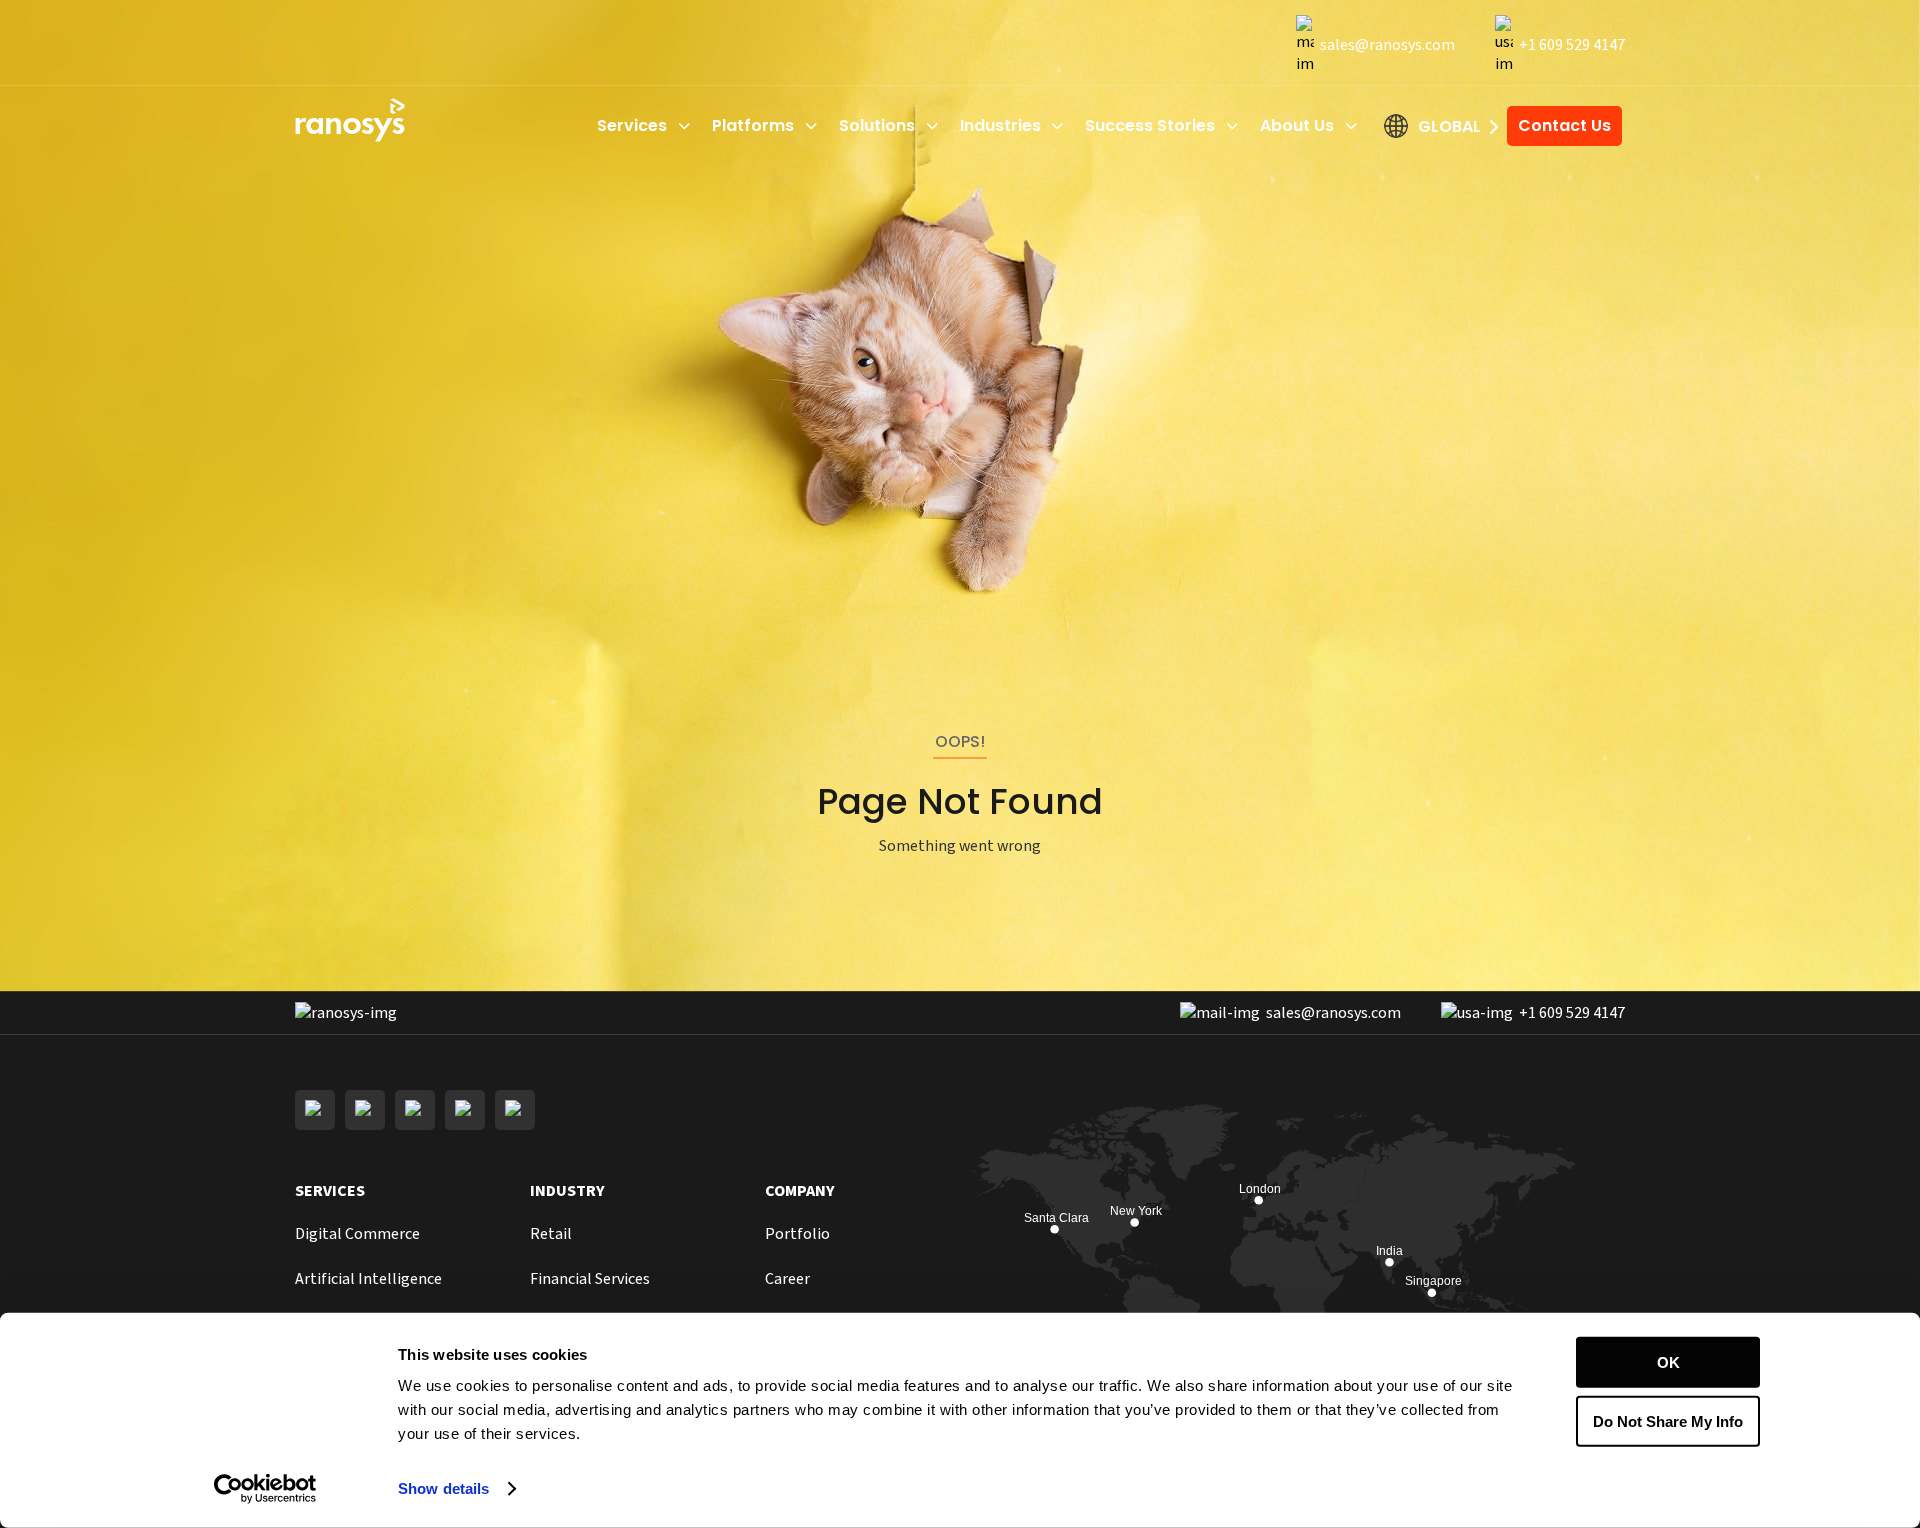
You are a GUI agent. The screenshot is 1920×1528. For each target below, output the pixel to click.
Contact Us (1564, 125)
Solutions (877, 125)
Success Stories (1150, 125)
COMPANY (800, 1191)
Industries (1000, 125)
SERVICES (330, 1191)
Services (632, 125)
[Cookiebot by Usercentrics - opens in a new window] (265, 1489)
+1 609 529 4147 (1572, 45)
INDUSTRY (567, 1191)
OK (1668, 1362)
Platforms (753, 125)
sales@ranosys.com (1387, 45)
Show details (443, 1488)
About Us (1297, 125)
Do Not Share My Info (1668, 1420)
